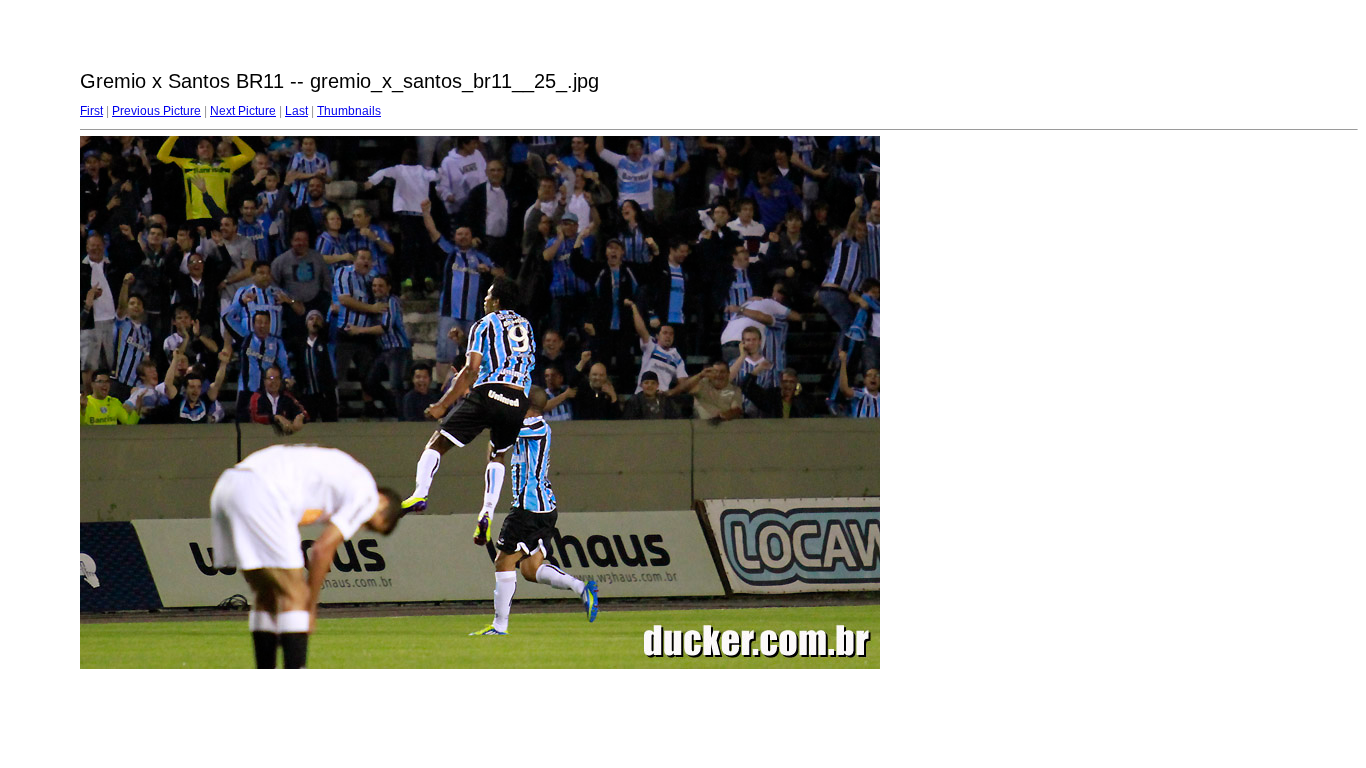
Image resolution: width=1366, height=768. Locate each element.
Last (296, 111)
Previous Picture (156, 111)
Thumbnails (349, 111)
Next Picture (243, 111)
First (91, 111)
